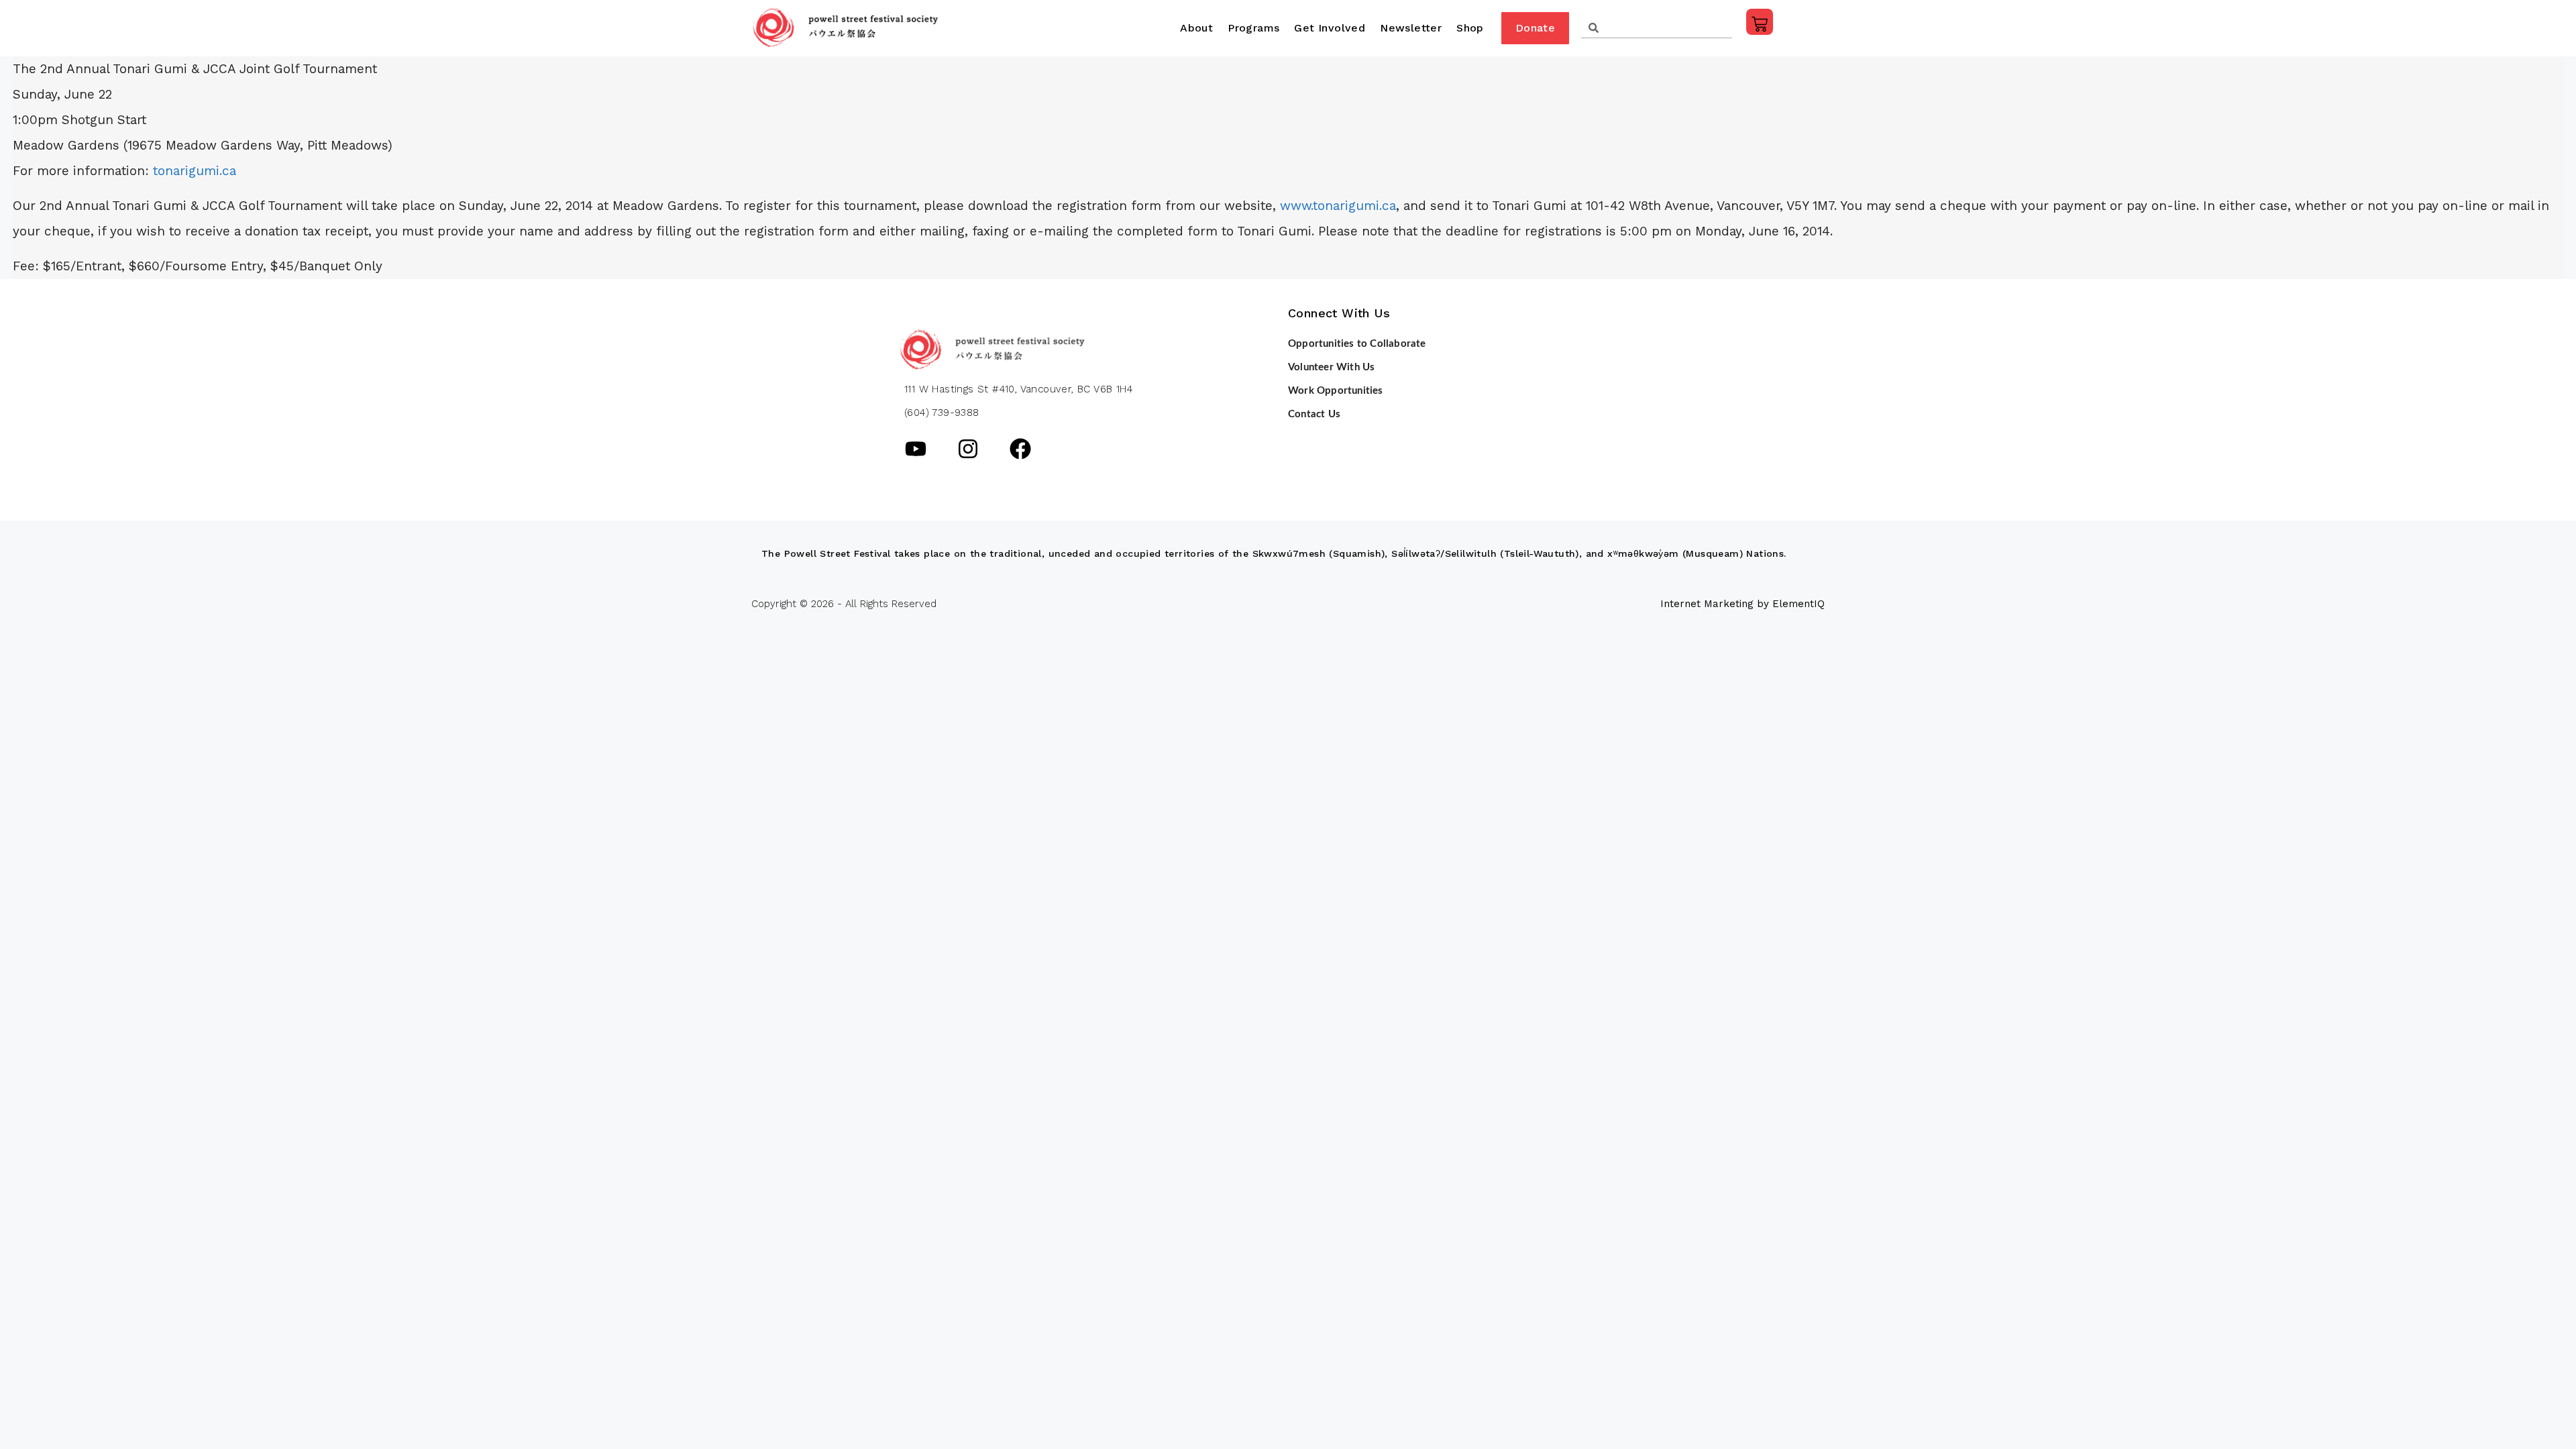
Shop (1470, 28)
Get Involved (1330, 28)
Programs (1253, 28)
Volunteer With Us (1331, 367)
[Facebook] (1020, 449)
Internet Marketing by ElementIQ (1742, 604)
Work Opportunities (1336, 391)
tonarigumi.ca (195, 171)
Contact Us (1314, 414)
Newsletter (1411, 28)
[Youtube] (916, 449)
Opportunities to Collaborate (1357, 344)
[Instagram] (968, 449)
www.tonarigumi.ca (1338, 206)
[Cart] (1760, 22)
